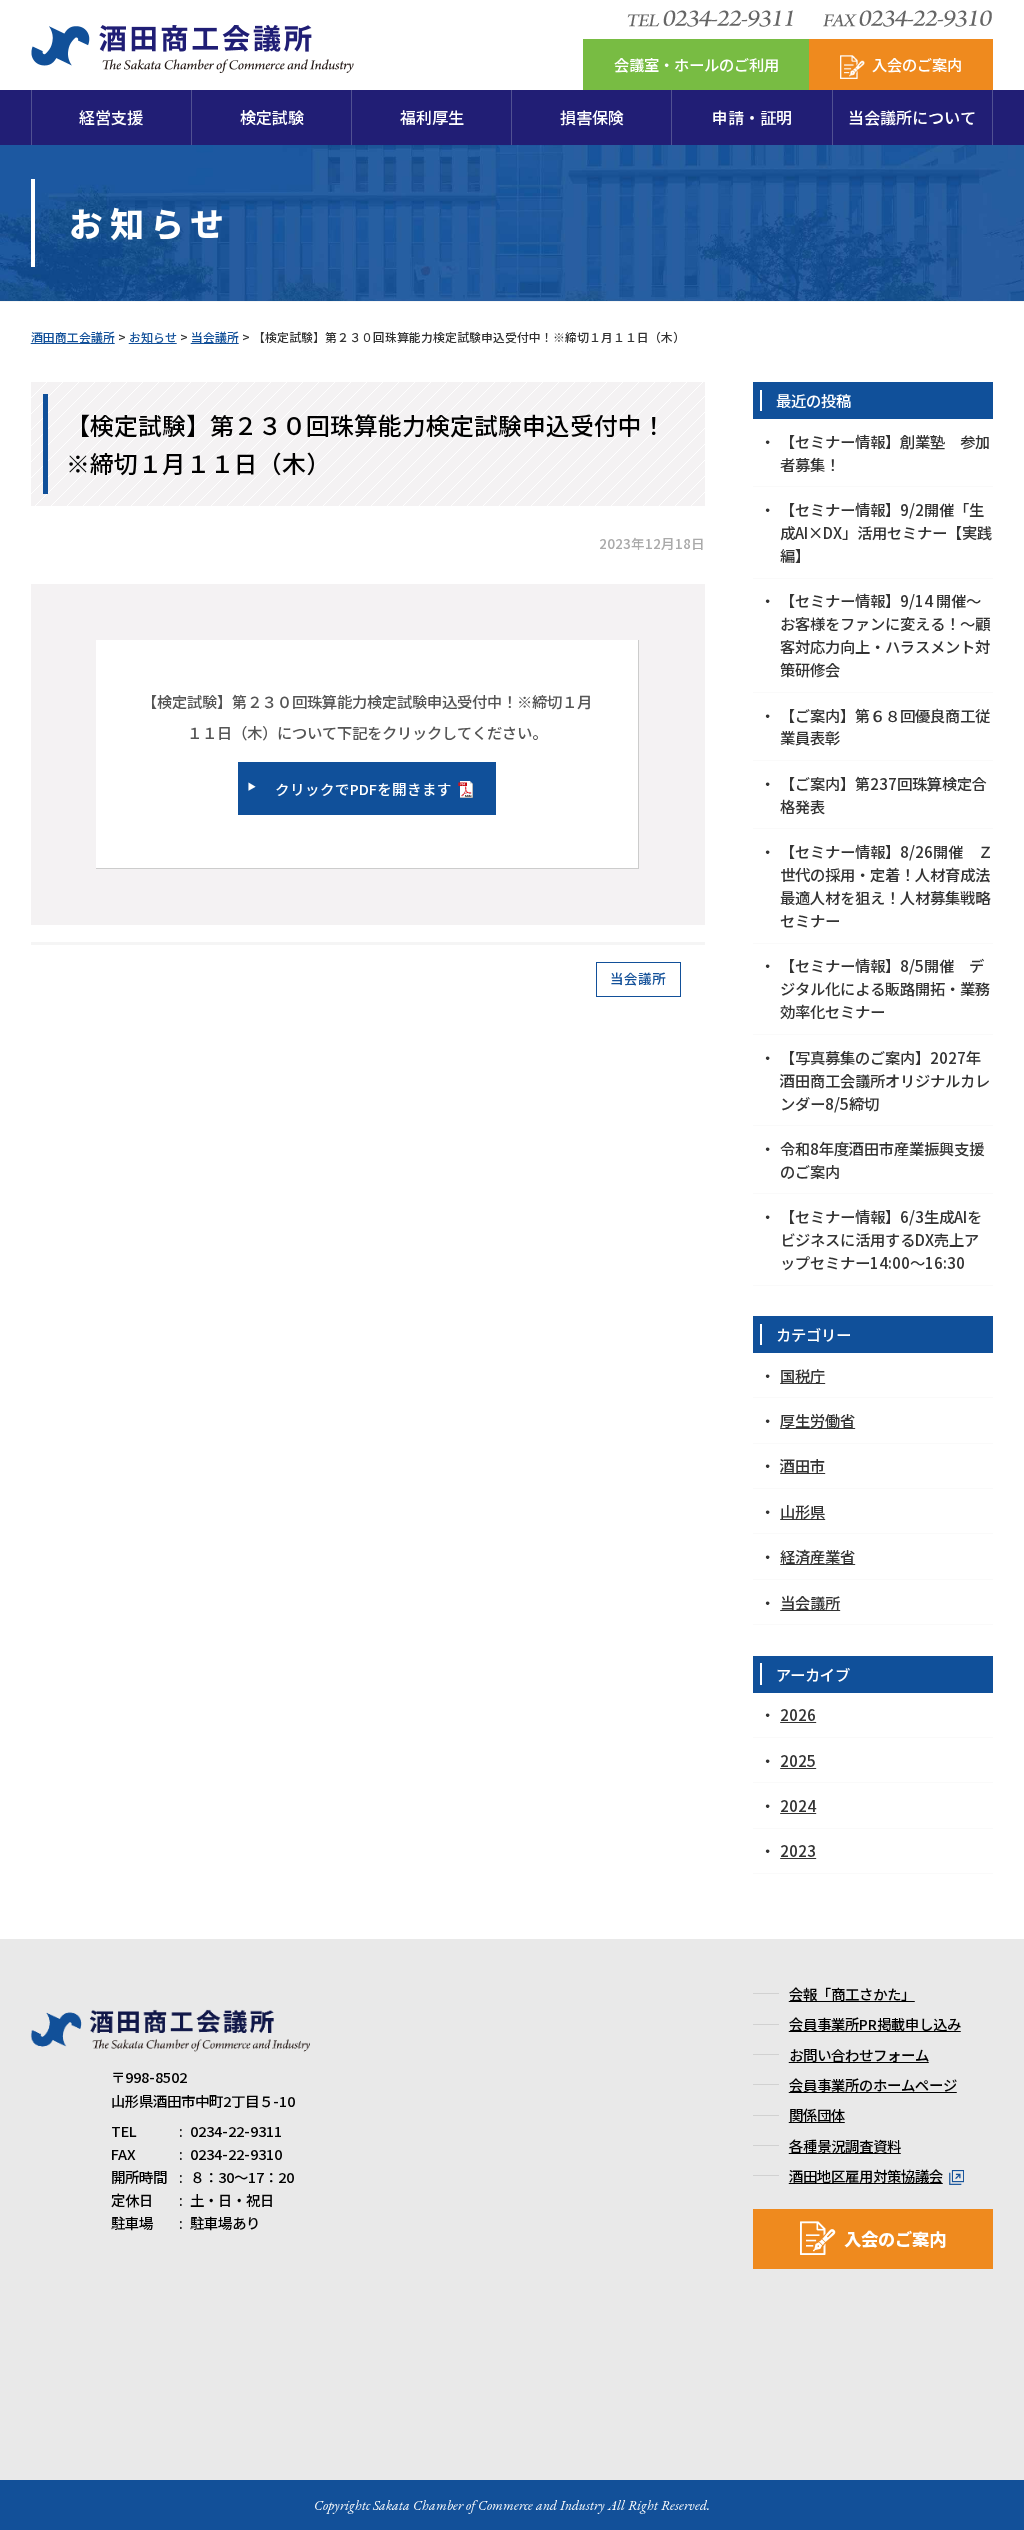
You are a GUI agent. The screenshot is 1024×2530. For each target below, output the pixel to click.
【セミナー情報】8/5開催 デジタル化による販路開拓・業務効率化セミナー (885, 988)
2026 (798, 1714)
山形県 (802, 1511)
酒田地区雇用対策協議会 (866, 2175)
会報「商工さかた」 (852, 1993)
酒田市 (802, 1465)
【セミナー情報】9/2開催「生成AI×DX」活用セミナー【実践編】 (886, 532)
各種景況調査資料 (845, 2145)
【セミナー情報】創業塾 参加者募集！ (885, 452)
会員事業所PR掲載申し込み (875, 2023)
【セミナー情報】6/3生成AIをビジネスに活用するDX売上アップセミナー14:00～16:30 (881, 1239)
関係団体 (817, 2114)
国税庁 (802, 1375)
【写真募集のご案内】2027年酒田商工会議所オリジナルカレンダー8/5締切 (885, 1080)
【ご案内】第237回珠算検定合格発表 (883, 794)
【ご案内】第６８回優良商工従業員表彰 (885, 726)
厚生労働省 (817, 1420)
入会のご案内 (895, 2238)
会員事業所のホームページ (873, 2084)
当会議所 (638, 978)
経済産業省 (817, 1556)
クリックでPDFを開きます (363, 788)
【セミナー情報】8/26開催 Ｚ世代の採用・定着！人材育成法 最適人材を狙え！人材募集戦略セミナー (886, 885)
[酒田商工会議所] (192, 61)
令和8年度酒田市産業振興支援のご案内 (882, 1159)
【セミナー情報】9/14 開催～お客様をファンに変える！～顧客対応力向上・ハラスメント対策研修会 (885, 634)
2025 (798, 1760)
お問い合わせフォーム (859, 2054)
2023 (798, 1850)
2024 (798, 1805)
